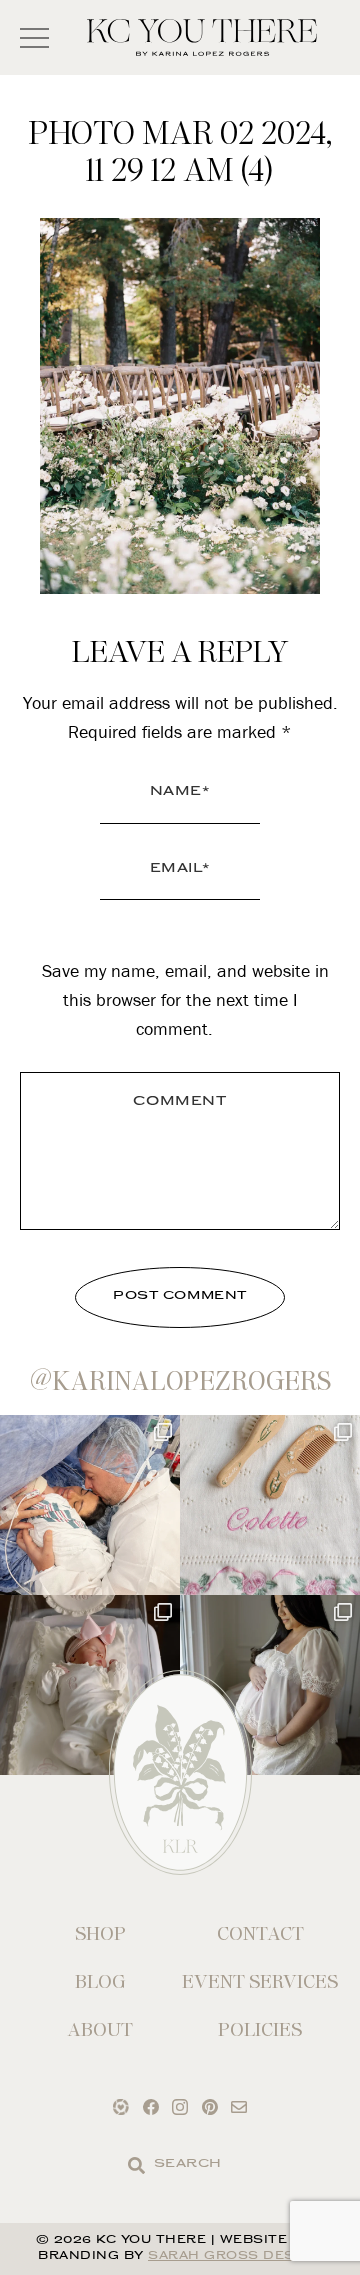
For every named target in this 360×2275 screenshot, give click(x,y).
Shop (100, 1933)
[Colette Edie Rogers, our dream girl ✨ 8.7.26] (90, 1685)
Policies (260, 2029)
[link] (136, 2165)
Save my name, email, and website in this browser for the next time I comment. (185, 999)
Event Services (260, 1981)
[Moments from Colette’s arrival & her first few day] (90, 1505)
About (100, 2029)
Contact (260, 1933)
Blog (100, 1981)
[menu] (34, 37)
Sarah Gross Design (235, 2256)
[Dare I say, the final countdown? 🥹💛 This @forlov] (270, 1685)
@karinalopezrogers (180, 1381)
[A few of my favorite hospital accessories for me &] (270, 1505)
